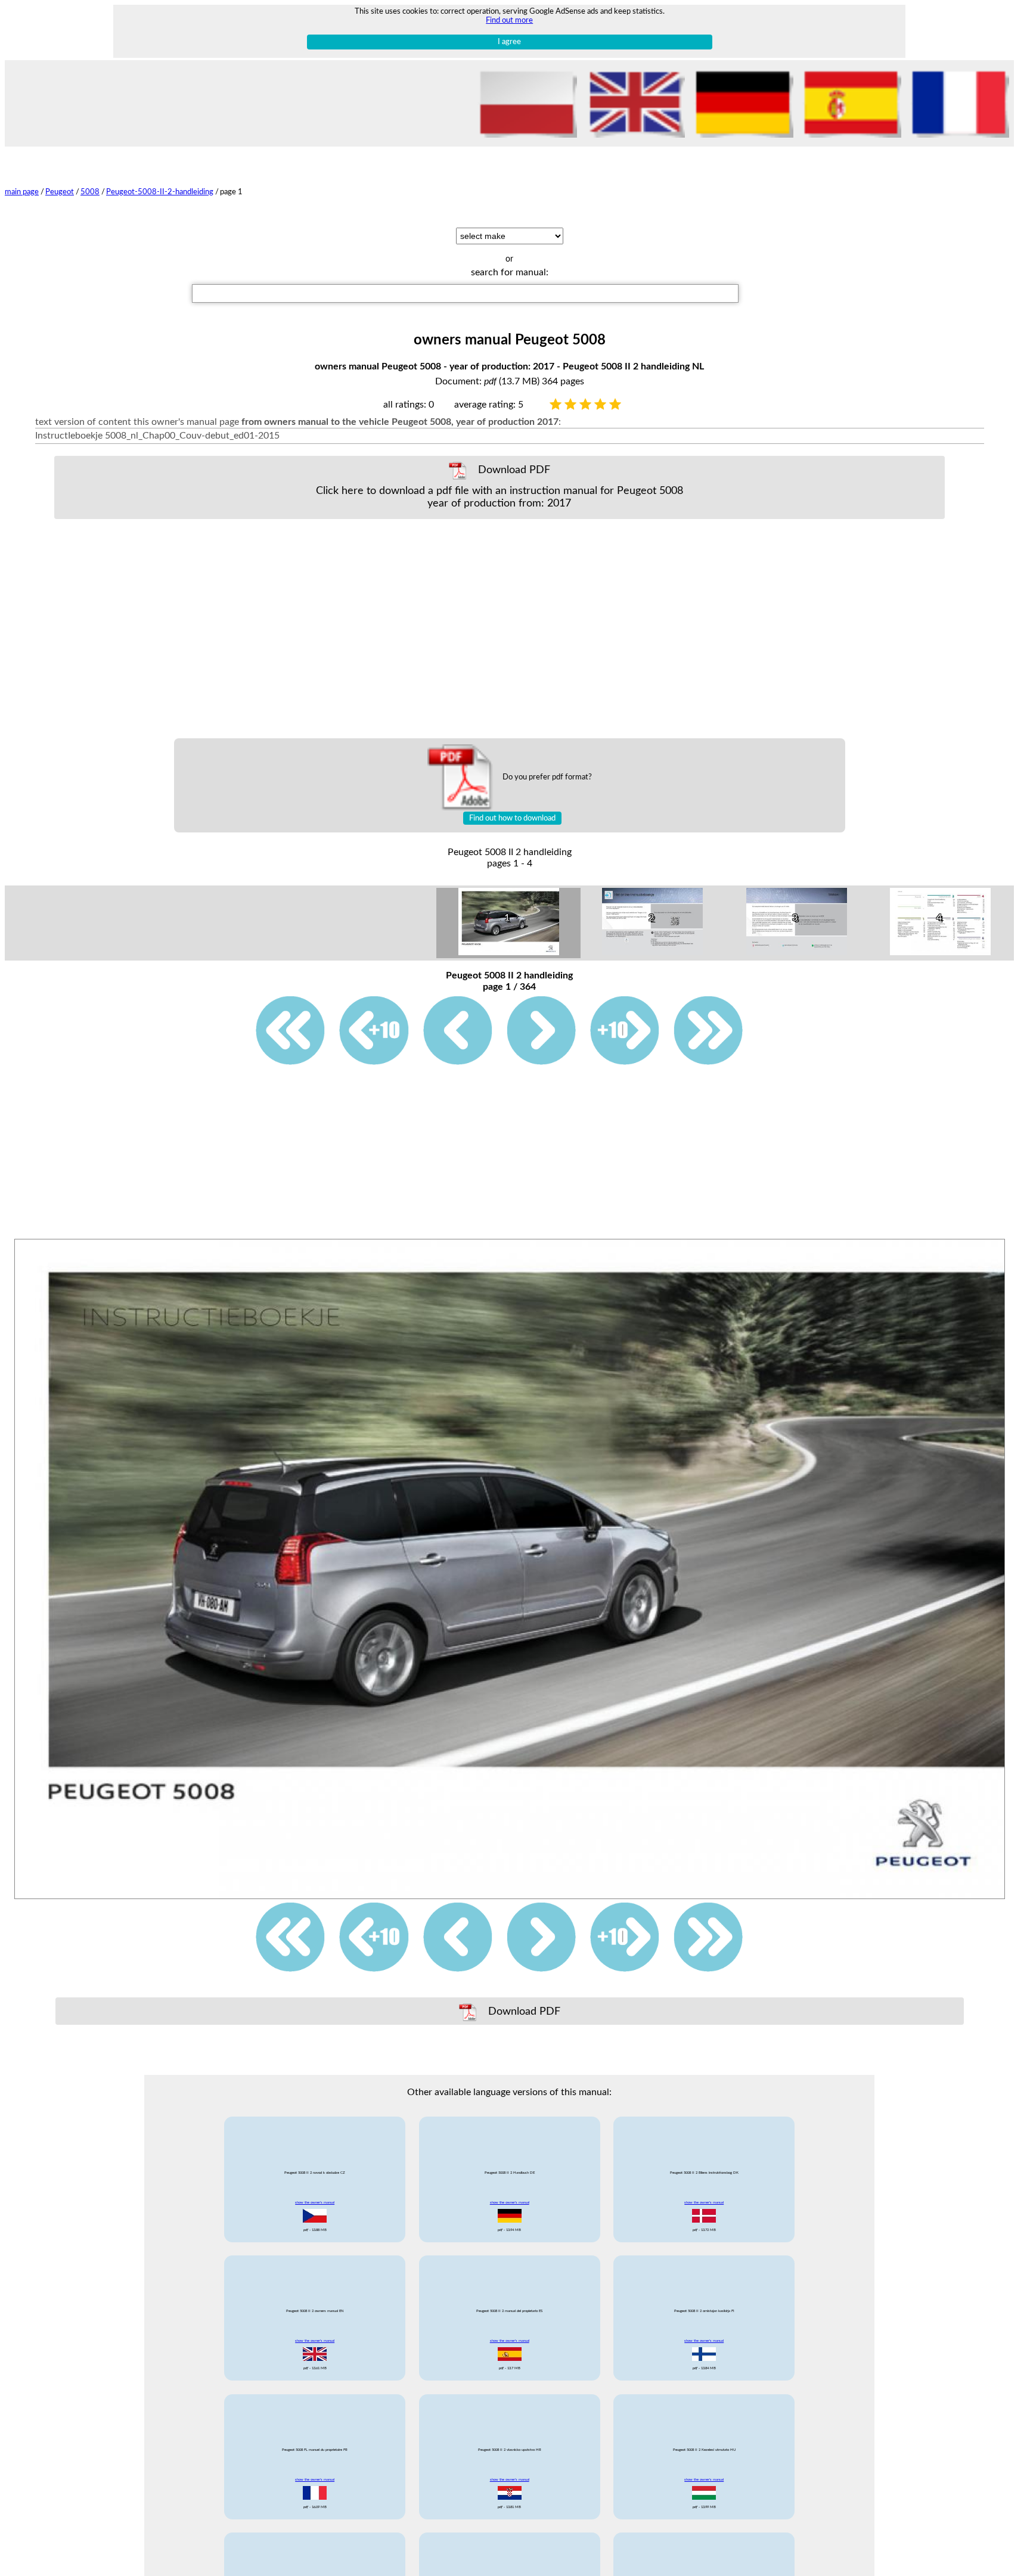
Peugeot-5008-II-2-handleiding (160, 192)
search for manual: (510, 272)
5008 (90, 192)
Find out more (509, 20)
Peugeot (60, 192)
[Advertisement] (500, 629)
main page (22, 192)
